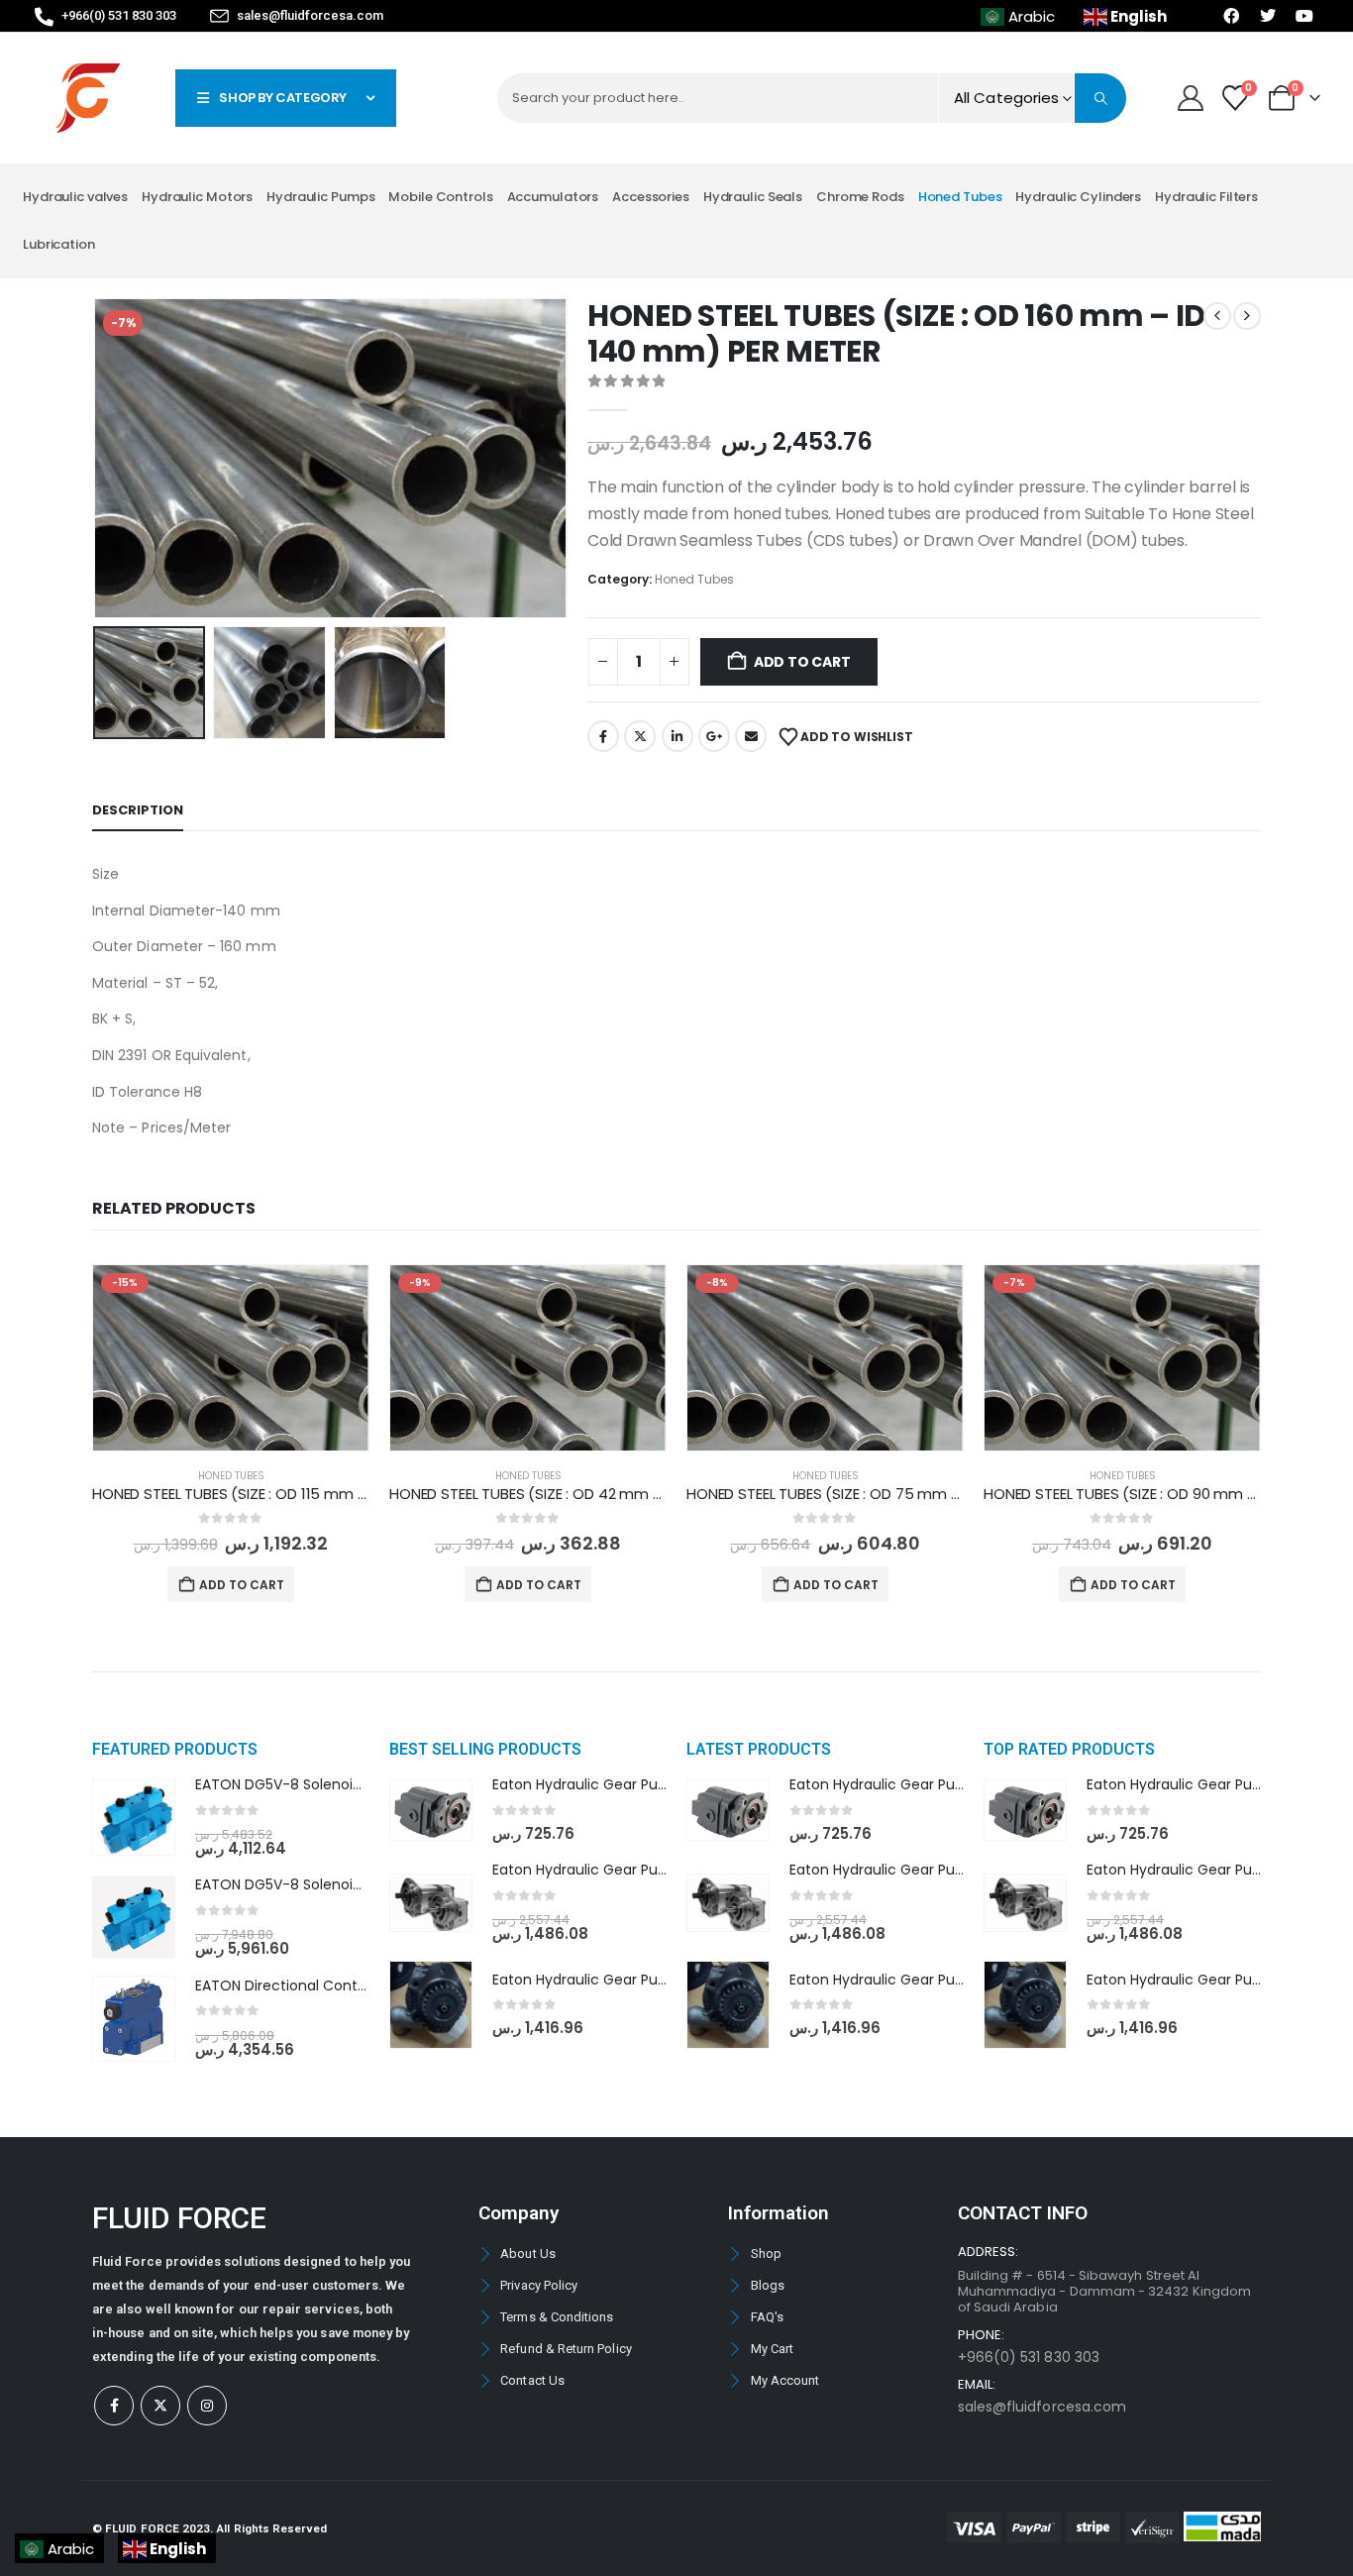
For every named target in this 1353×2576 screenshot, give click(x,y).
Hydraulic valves (75, 197)
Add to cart (802, 662)
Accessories (651, 197)
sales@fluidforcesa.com (1042, 2407)
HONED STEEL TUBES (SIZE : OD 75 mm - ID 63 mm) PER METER (899, 1494)
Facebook (603, 736)
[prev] (1217, 316)
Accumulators (553, 197)
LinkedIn (677, 736)
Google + (714, 736)
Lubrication (59, 244)
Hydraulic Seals (753, 197)
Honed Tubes (960, 197)
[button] (97, 459)
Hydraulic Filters (1206, 197)
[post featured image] (231, 1358)
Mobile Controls (440, 197)
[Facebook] (114, 2406)
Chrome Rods (860, 197)
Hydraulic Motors (197, 197)
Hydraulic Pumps (320, 197)
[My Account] (1190, 98)
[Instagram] (207, 2406)
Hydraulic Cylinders (1078, 197)
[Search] (1100, 98)
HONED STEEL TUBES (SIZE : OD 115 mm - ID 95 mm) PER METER (305, 1494)
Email (751, 736)
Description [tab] (138, 810)
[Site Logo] (88, 98)
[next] (1247, 316)
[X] (160, 2406)
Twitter (640, 736)
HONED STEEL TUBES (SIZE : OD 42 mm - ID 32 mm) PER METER (601, 1494)
